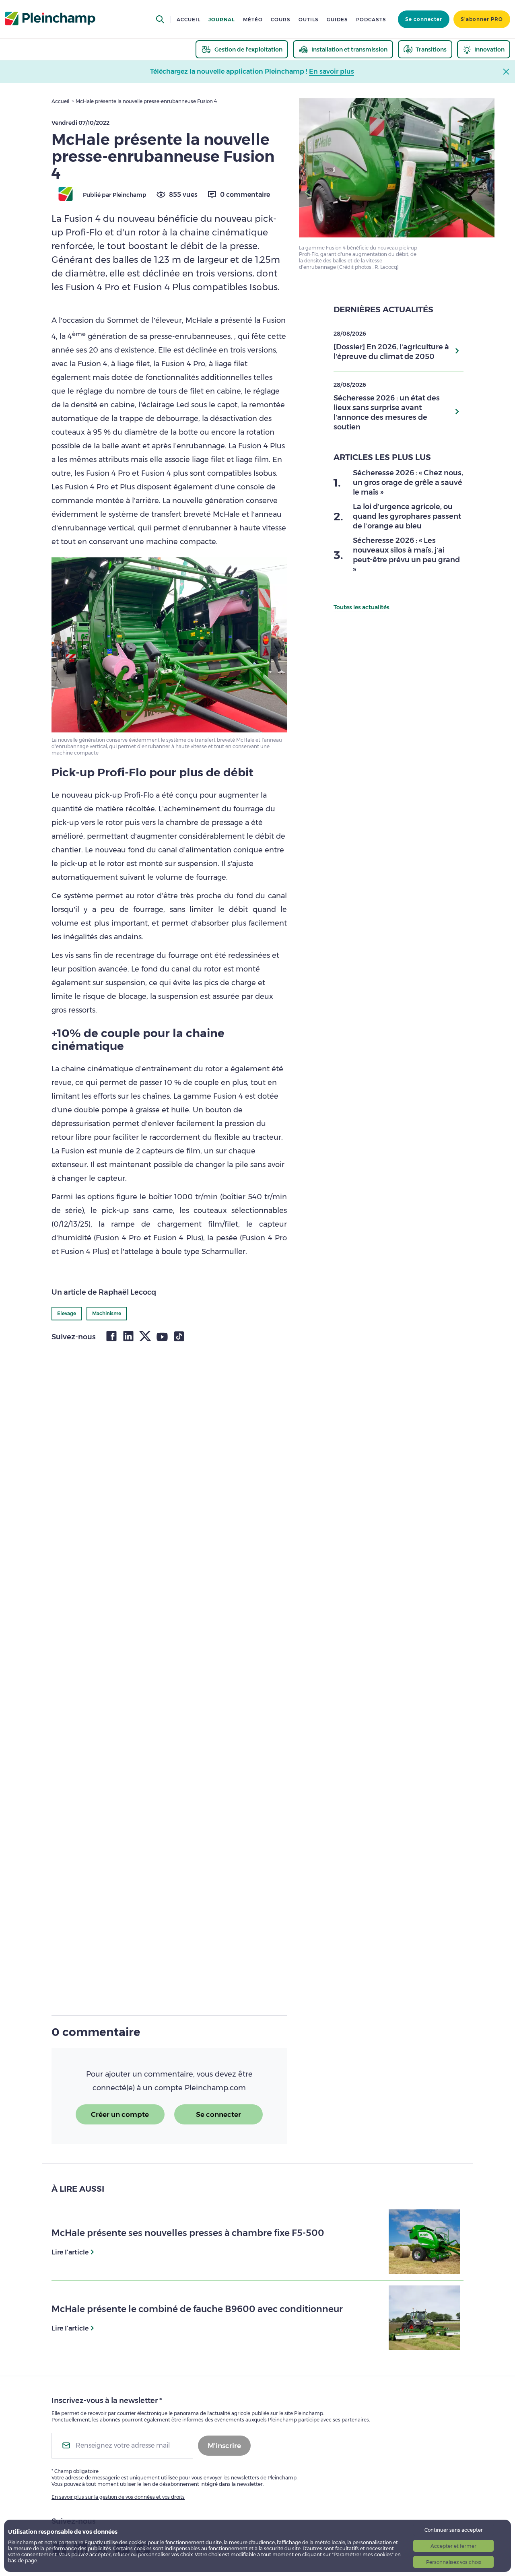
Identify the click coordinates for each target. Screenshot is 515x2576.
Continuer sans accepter (454, 2530)
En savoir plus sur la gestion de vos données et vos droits (118, 2497)
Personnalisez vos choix (454, 2562)
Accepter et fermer (453, 2546)
